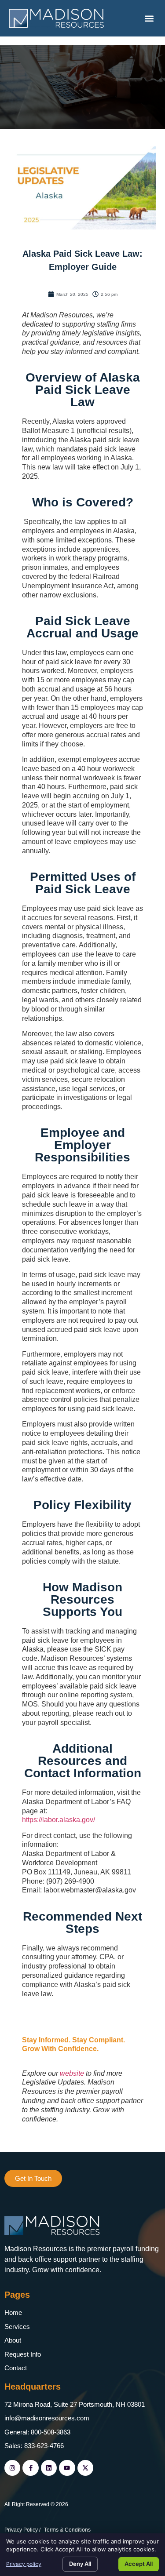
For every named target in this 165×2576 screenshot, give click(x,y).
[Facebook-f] (30, 2468)
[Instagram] (12, 2468)
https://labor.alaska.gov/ (59, 1820)
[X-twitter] (85, 2468)
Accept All (139, 2564)
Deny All (80, 2564)
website (72, 2073)
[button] (149, 18)
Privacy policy (24, 2564)
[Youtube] (67, 2468)
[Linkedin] (49, 2468)
